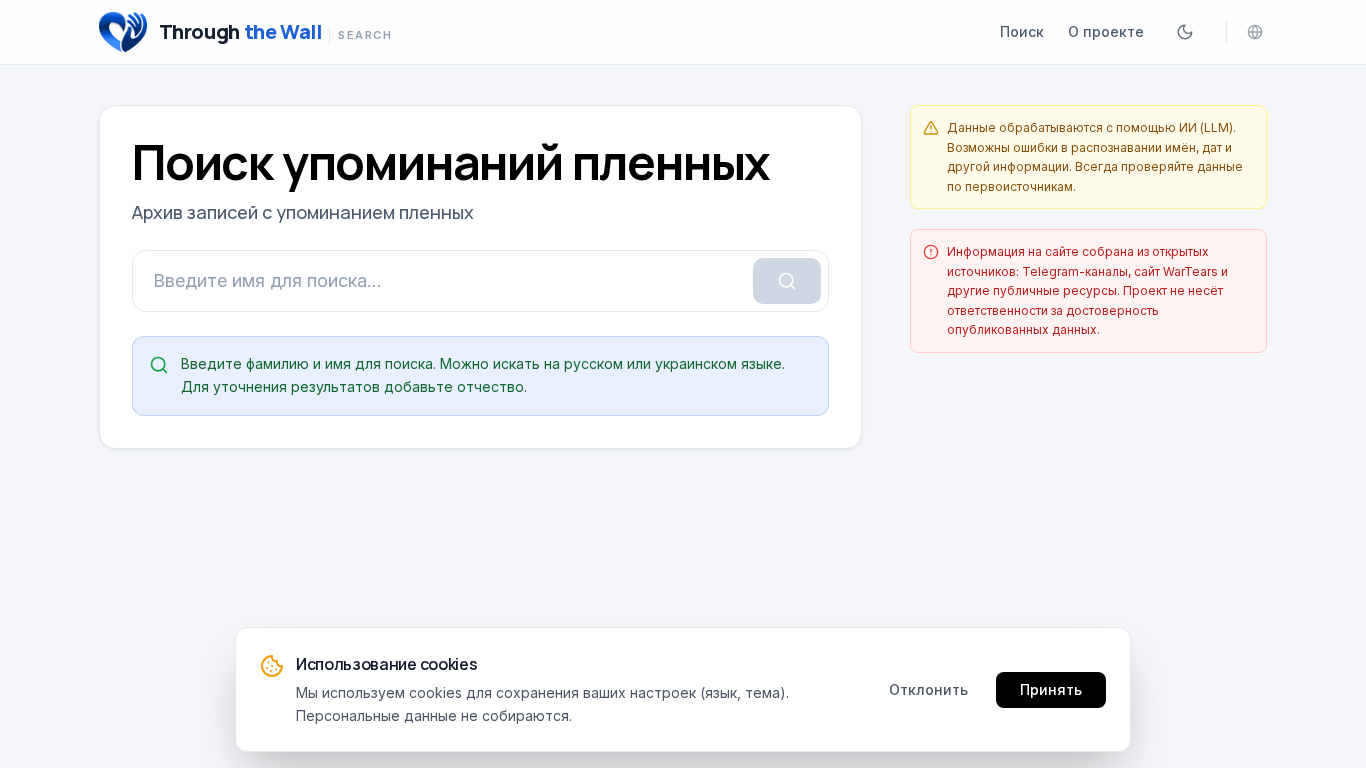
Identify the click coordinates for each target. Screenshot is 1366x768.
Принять (1051, 688)
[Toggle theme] (1185, 32)
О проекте (1106, 31)
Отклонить (928, 688)
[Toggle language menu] (1255, 32)
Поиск (1022, 31)
